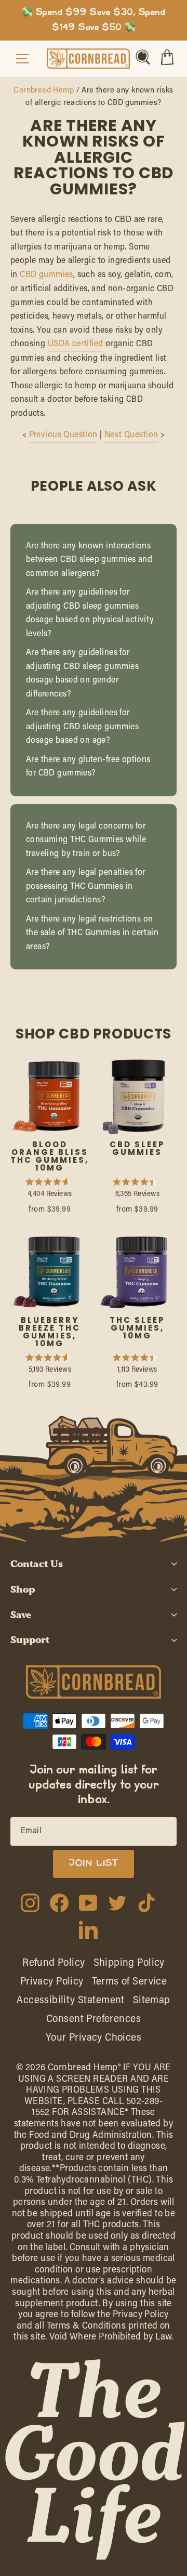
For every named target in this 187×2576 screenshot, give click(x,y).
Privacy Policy (52, 1982)
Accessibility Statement (71, 2001)
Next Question (131, 435)
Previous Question (63, 435)
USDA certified (76, 344)
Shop (23, 1589)
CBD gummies (46, 275)
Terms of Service (130, 1982)
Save (21, 1615)
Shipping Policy (129, 1963)
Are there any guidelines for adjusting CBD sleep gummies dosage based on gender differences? (82, 674)
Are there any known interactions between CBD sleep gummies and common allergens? (89, 560)
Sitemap (152, 2001)
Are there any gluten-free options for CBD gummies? (88, 767)
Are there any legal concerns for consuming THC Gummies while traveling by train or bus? (86, 840)
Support (30, 1640)
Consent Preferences (94, 2019)
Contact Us (37, 1564)
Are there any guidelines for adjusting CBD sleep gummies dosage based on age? (82, 727)
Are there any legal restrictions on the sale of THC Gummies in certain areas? (92, 933)
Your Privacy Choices (94, 2038)
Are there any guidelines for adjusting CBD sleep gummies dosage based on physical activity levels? (90, 613)
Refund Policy (54, 1963)
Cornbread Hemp (44, 91)
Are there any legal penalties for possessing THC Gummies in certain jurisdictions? (86, 886)
